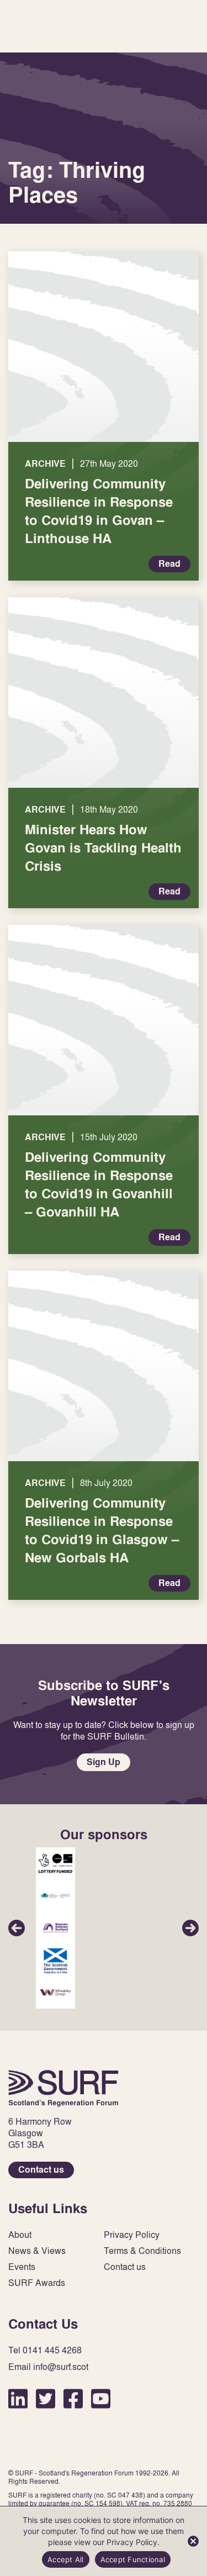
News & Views (37, 2251)
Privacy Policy (132, 2235)
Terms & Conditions (142, 2251)
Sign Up (104, 1762)
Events (22, 2267)
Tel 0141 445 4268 (45, 2350)
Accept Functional (133, 2559)
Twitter (46, 2398)
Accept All (66, 2559)
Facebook (73, 2398)
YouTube (101, 2398)
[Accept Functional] (193, 2541)
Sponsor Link (55, 1863)
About (20, 2235)
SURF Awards (37, 2283)
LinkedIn (18, 2398)
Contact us (41, 2170)
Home (63, 2088)
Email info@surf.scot (48, 2367)
